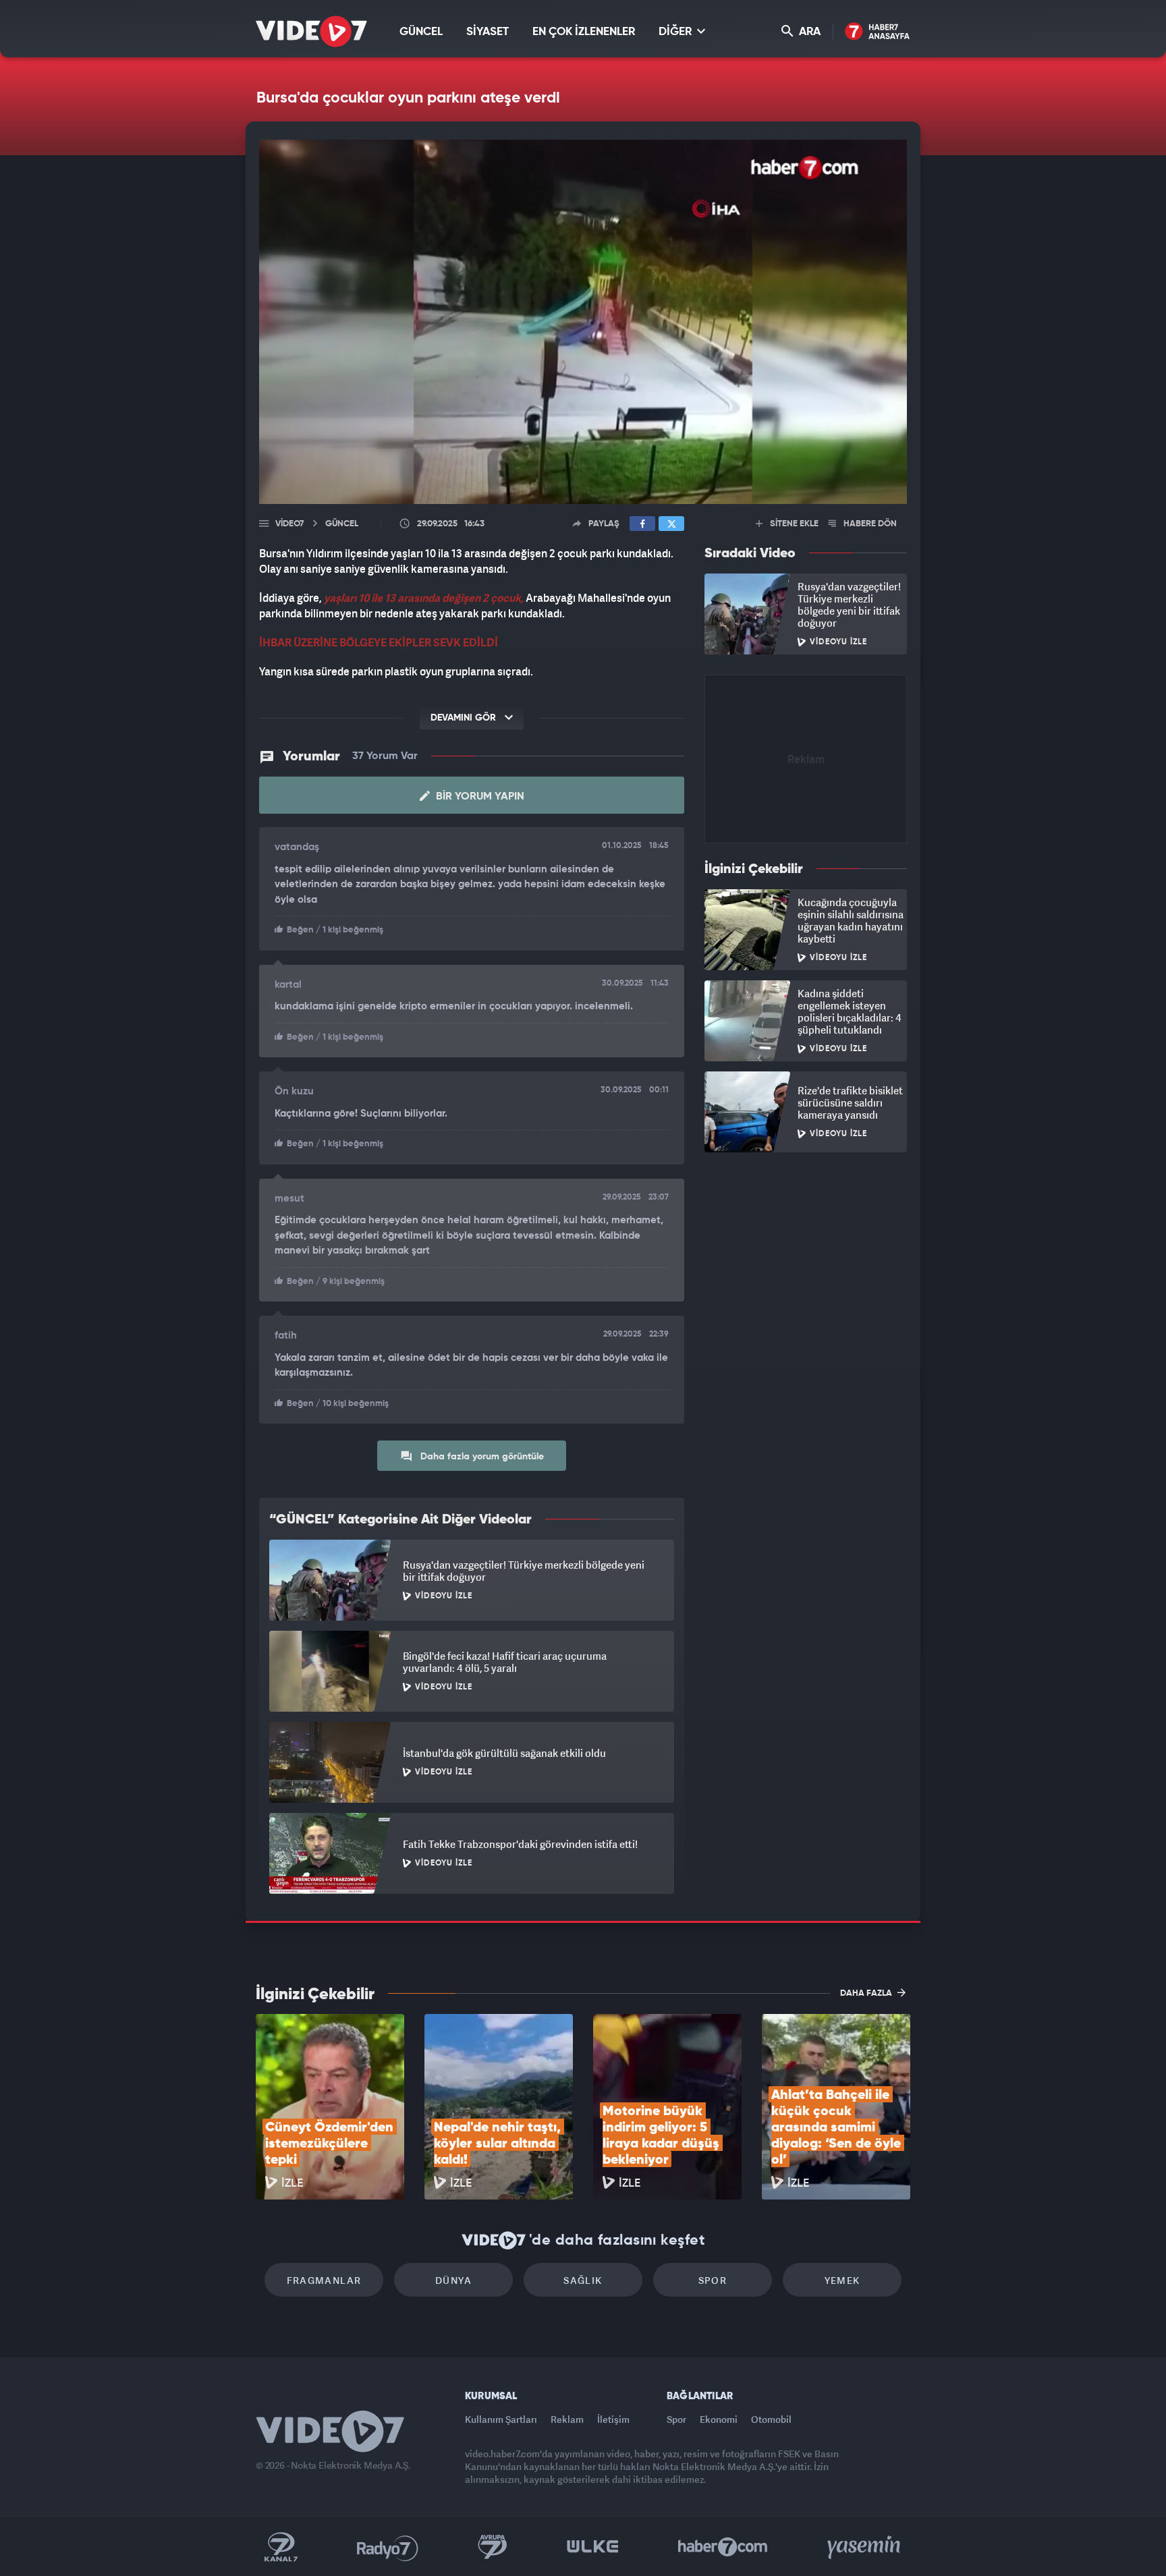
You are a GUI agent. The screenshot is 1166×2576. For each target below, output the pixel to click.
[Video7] (311, 31)
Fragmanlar (324, 2280)
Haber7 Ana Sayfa (878, 32)
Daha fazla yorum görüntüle (481, 1457)
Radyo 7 (388, 2547)
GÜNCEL (421, 32)
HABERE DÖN (869, 524)
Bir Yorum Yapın (479, 797)
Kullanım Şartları (501, 2419)
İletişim (613, 2419)
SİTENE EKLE (793, 524)
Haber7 (723, 2547)
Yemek (842, 2280)
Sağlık (583, 2280)
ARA (808, 32)
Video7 (289, 524)
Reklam (567, 2419)
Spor (713, 2280)
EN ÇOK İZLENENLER (584, 32)
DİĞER (676, 32)
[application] (583, 322)
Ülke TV (593, 2547)
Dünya (453, 2280)
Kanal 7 (281, 2547)
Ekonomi (719, 2419)
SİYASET (488, 32)
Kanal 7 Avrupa (493, 2547)
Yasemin (865, 2547)
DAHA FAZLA (867, 1993)
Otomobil (771, 2419)
